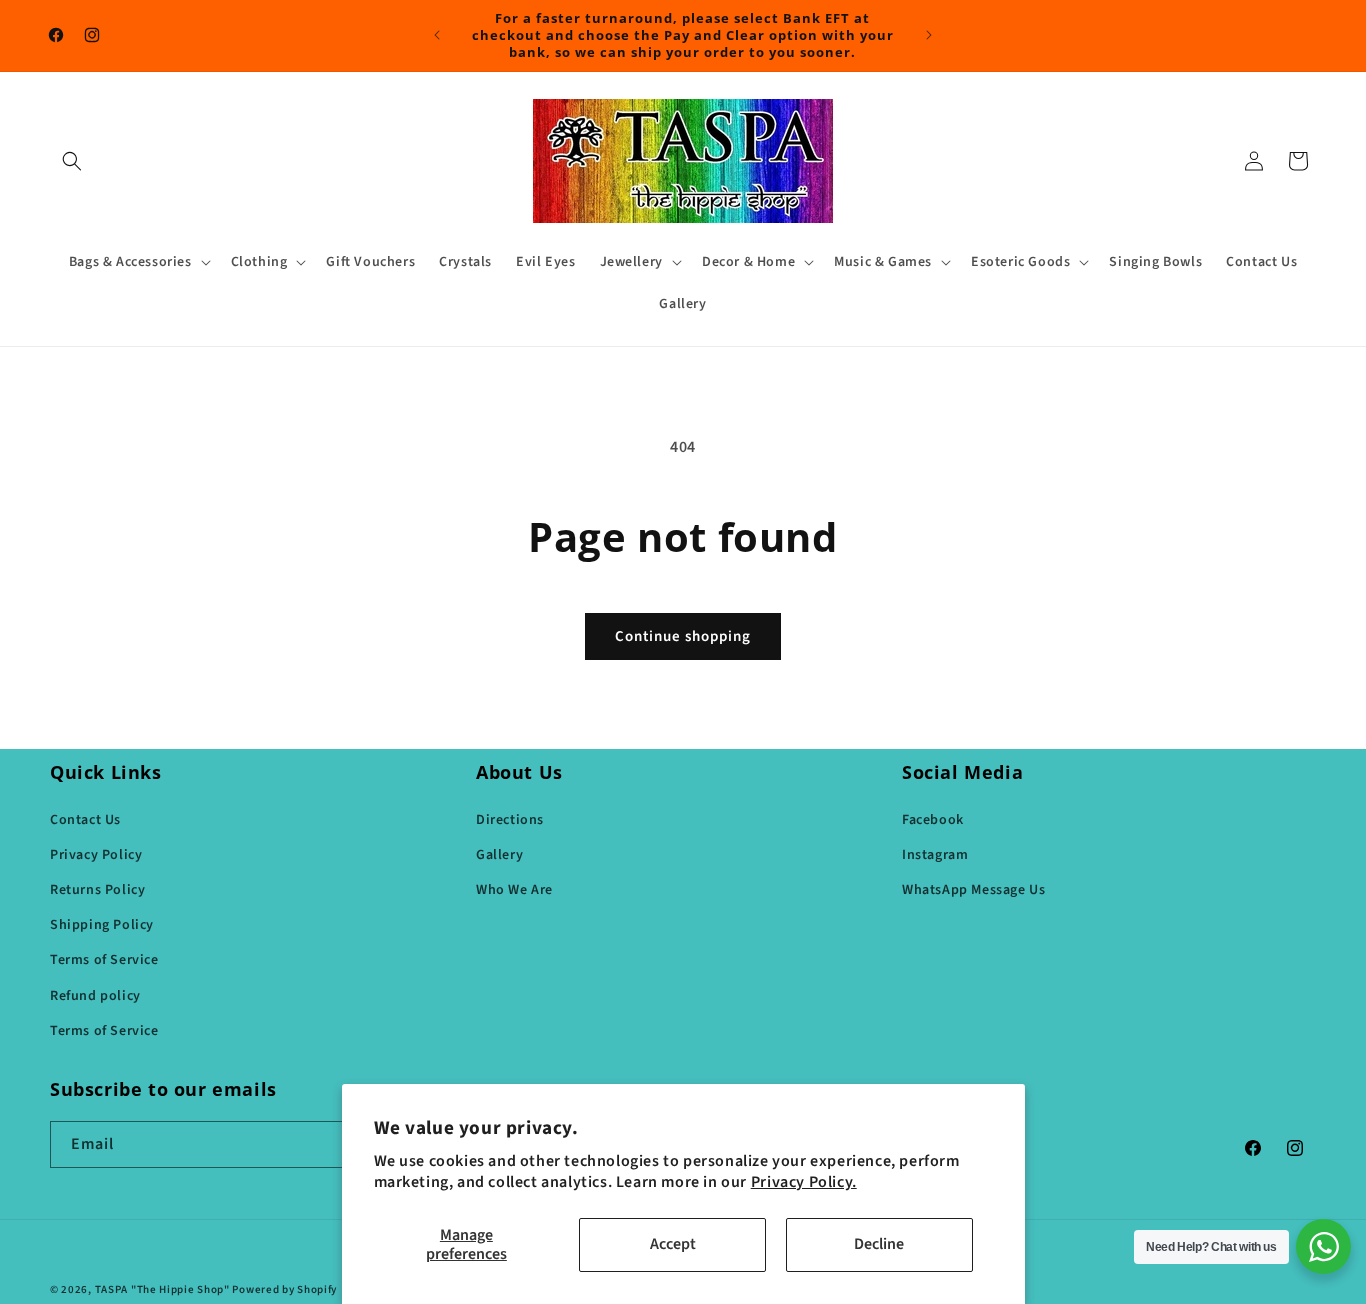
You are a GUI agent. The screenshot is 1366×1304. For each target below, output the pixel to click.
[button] (72, 161)
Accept (673, 1244)
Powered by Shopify (284, 1289)
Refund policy (95, 995)
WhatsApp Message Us (973, 889)
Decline (879, 1244)
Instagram (935, 854)
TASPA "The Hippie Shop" (162, 1289)
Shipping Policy (102, 924)
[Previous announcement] (437, 35)
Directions (510, 819)
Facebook (933, 819)
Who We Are (514, 889)
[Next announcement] (929, 35)
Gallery (499, 854)
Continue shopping (683, 636)
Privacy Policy (96, 854)
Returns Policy (97, 889)
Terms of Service (104, 960)
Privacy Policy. (804, 1182)
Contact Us (85, 819)
